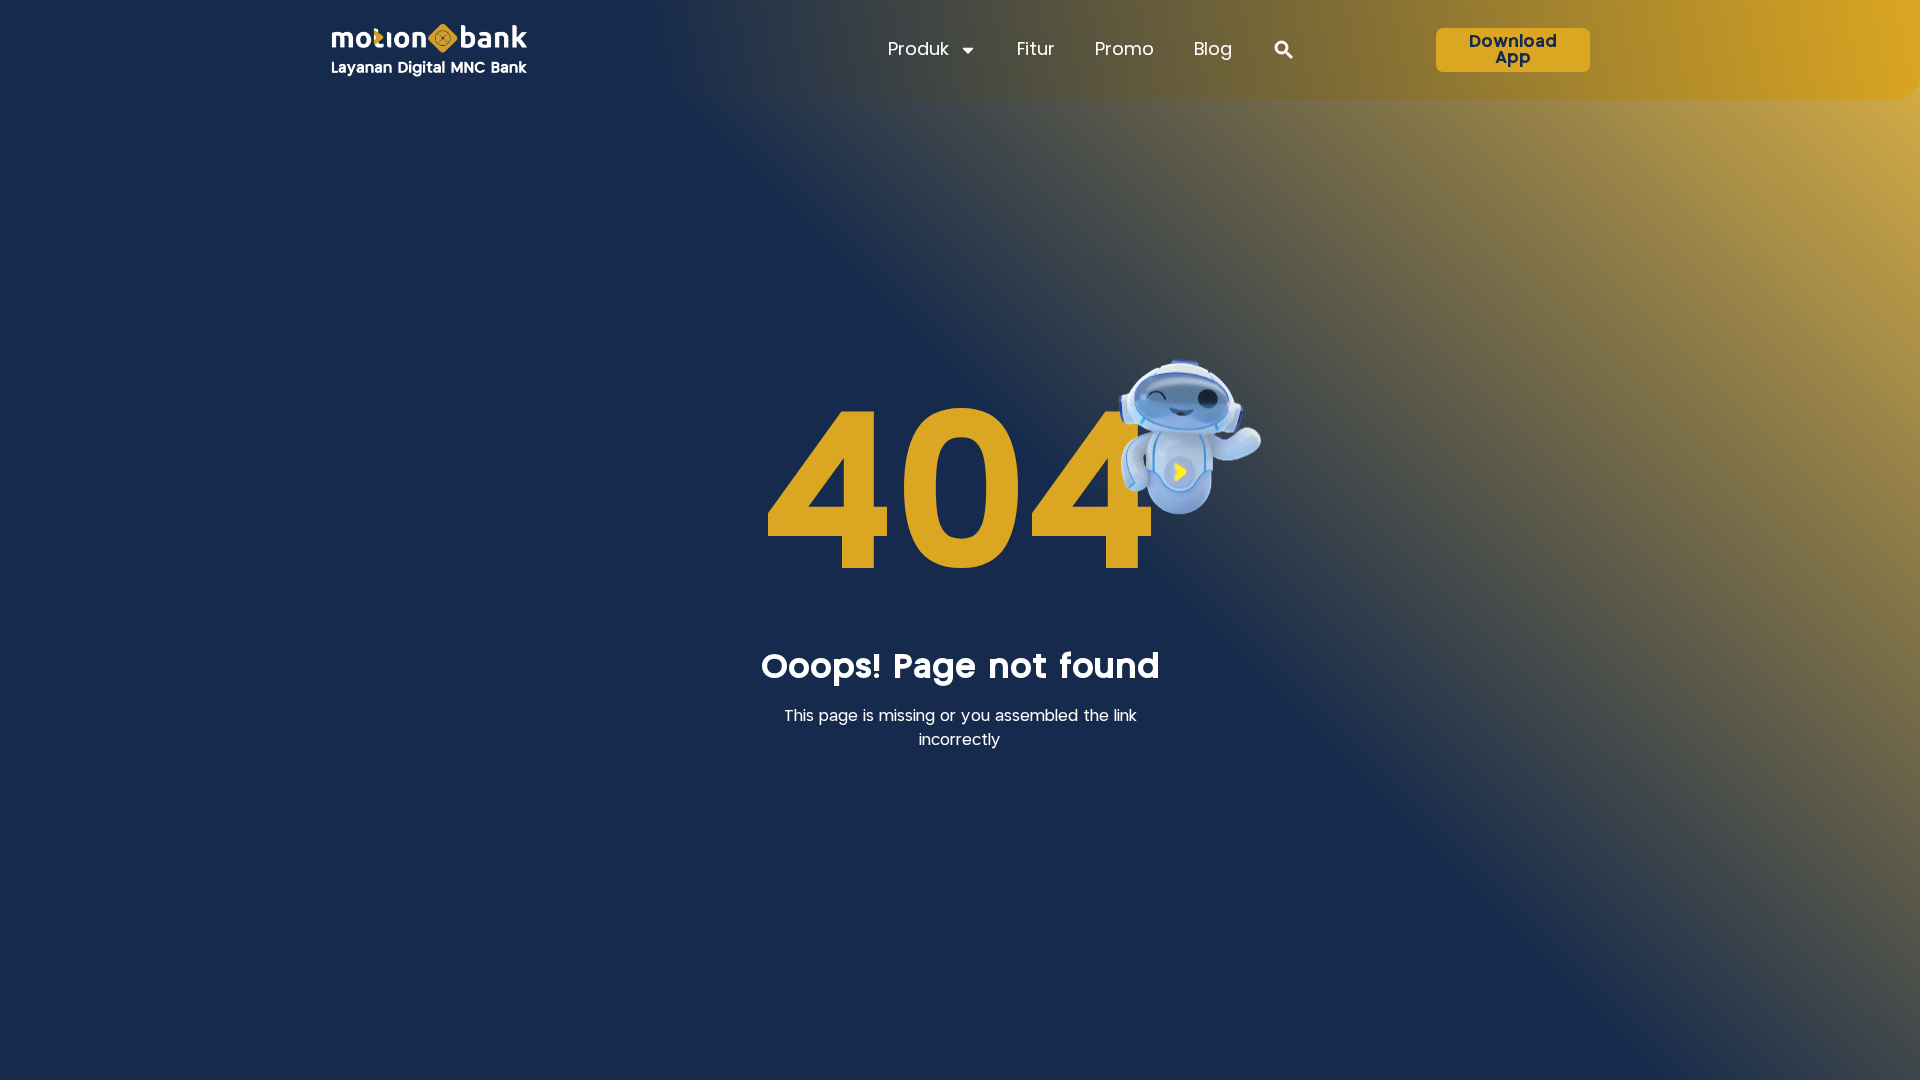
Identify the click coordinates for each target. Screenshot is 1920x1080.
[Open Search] (1284, 50)
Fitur (1036, 50)
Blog (1213, 50)
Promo (1124, 50)
